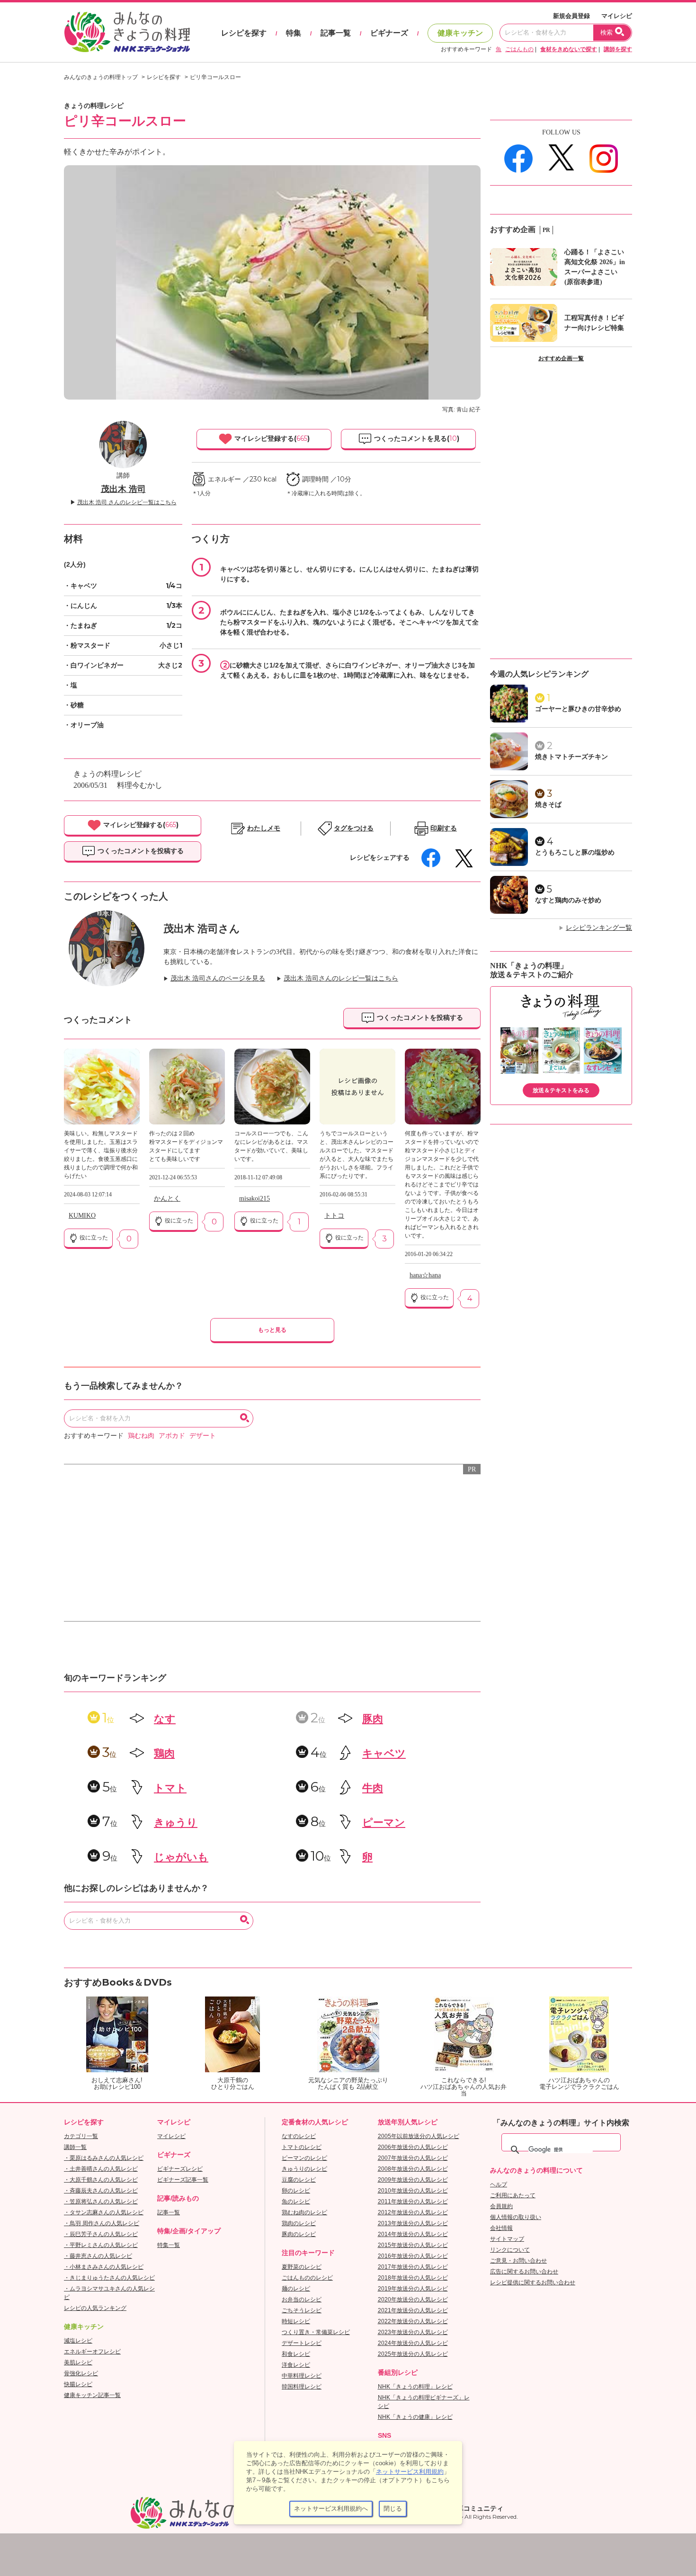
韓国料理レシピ (302, 2387)
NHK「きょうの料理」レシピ (415, 2387)
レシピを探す (244, 33)
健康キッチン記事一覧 (92, 2395)
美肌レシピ (78, 2362)
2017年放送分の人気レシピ (413, 2267)
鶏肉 (164, 1753)
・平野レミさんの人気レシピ (101, 2245)
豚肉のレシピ (299, 2234)
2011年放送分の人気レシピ (413, 2202)
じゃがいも (181, 1857)
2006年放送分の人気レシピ (413, 2147)
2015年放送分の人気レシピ (413, 2245)
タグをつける (354, 828)
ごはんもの (519, 49)
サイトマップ (507, 2239)
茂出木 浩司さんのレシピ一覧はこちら (341, 978)
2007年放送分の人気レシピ (413, 2158)
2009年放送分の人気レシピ (413, 2180)
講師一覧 (75, 2147)
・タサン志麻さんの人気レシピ (104, 2212)
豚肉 (373, 1719)
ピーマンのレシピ (304, 2158)
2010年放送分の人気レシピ (413, 2191)
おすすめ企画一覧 (561, 358)
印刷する (444, 828)
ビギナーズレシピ (180, 2169)
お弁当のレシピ (302, 2300)
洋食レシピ (296, 2365)
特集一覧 (169, 2245)
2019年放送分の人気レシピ (413, 2289)
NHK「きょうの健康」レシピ (415, 2417)
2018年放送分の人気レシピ (413, 2278)
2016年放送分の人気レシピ (413, 2256)
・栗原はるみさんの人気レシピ (104, 2158)
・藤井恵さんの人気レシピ (98, 2256)
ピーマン (384, 1823)
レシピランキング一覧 (599, 928)
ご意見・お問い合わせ (518, 2261)
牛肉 (373, 1788)
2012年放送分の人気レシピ (413, 2212)
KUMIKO (82, 1216)
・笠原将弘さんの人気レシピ (101, 2202)
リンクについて (510, 2250)
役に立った (93, 1238)
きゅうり (176, 1823)
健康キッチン (460, 33)
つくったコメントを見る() (416, 438)
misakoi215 (254, 1199)
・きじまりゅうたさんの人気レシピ (109, 2278)
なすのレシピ (299, 2136)
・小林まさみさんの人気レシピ (104, 2267)
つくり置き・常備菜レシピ (316, 2332)
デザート (203, 1436)
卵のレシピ (296, 2191)
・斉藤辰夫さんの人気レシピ (101, 2191)
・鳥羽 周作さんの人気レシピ (102, 2223)
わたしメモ (264, 828)
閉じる (393, 2509)
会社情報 (501, 2228)
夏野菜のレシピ (302, 2267)
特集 (294, 33)
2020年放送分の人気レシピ (413, 2300)
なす (165, 1719)
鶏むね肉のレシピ (304, 2212)
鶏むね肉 (141, 1436)
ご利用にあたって (513, 2195)
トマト (170, 1788)
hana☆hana (425, 1275)
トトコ (334, 1216)
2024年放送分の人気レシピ (413, 2343)
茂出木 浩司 (123, 489)
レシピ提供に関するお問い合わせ (533, 2282)
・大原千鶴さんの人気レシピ (101, 2180)
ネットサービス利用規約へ (331, 2509)
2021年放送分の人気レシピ (413, 2310)
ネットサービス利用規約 (410, 2472)
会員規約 (501, 2206)
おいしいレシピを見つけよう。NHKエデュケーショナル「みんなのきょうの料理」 (128, 32)
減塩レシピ (78, 2341)
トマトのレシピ (302, 2147)
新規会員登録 (571, 16)
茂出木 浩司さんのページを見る (218, 978)
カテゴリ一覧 (81, 2136)
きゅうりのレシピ (304, 2169)
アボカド (172, 1436)
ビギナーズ (389, 33)
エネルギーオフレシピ (92, 2352)
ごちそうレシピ (302, 2310)
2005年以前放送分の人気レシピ (419, 2136)
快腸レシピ (78, 2384)
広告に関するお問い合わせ (524, 2272)
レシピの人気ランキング (95, 2308)
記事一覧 (336, 33)
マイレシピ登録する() (271, 438)
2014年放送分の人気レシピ (413, 2234)
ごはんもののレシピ (307, 2278)
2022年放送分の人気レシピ (413, 2321)
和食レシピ (296, 2354)
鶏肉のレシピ (299, 2223)
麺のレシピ (296, 2289)
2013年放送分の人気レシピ (413, 2223)
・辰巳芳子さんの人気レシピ (101, 2234)
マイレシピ (617, 16)
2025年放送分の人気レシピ (413, 2354)
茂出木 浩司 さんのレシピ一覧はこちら (127, 502)
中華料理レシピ (302, 2376)
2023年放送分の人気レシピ (413, 2332)
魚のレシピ (296, 2202)
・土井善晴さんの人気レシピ (101, 2169)
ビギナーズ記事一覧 (183, 2180)
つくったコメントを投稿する (140, 851)
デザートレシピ (302, 2343)
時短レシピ (296, 2321)
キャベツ (384, 1753)
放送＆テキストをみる (561, 1090)
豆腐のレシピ (299, 2180)
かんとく (167, 1199)
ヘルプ (499, 2184)
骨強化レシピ (81, 2373)
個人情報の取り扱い (516, 2217)
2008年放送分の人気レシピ (413, 2169)
